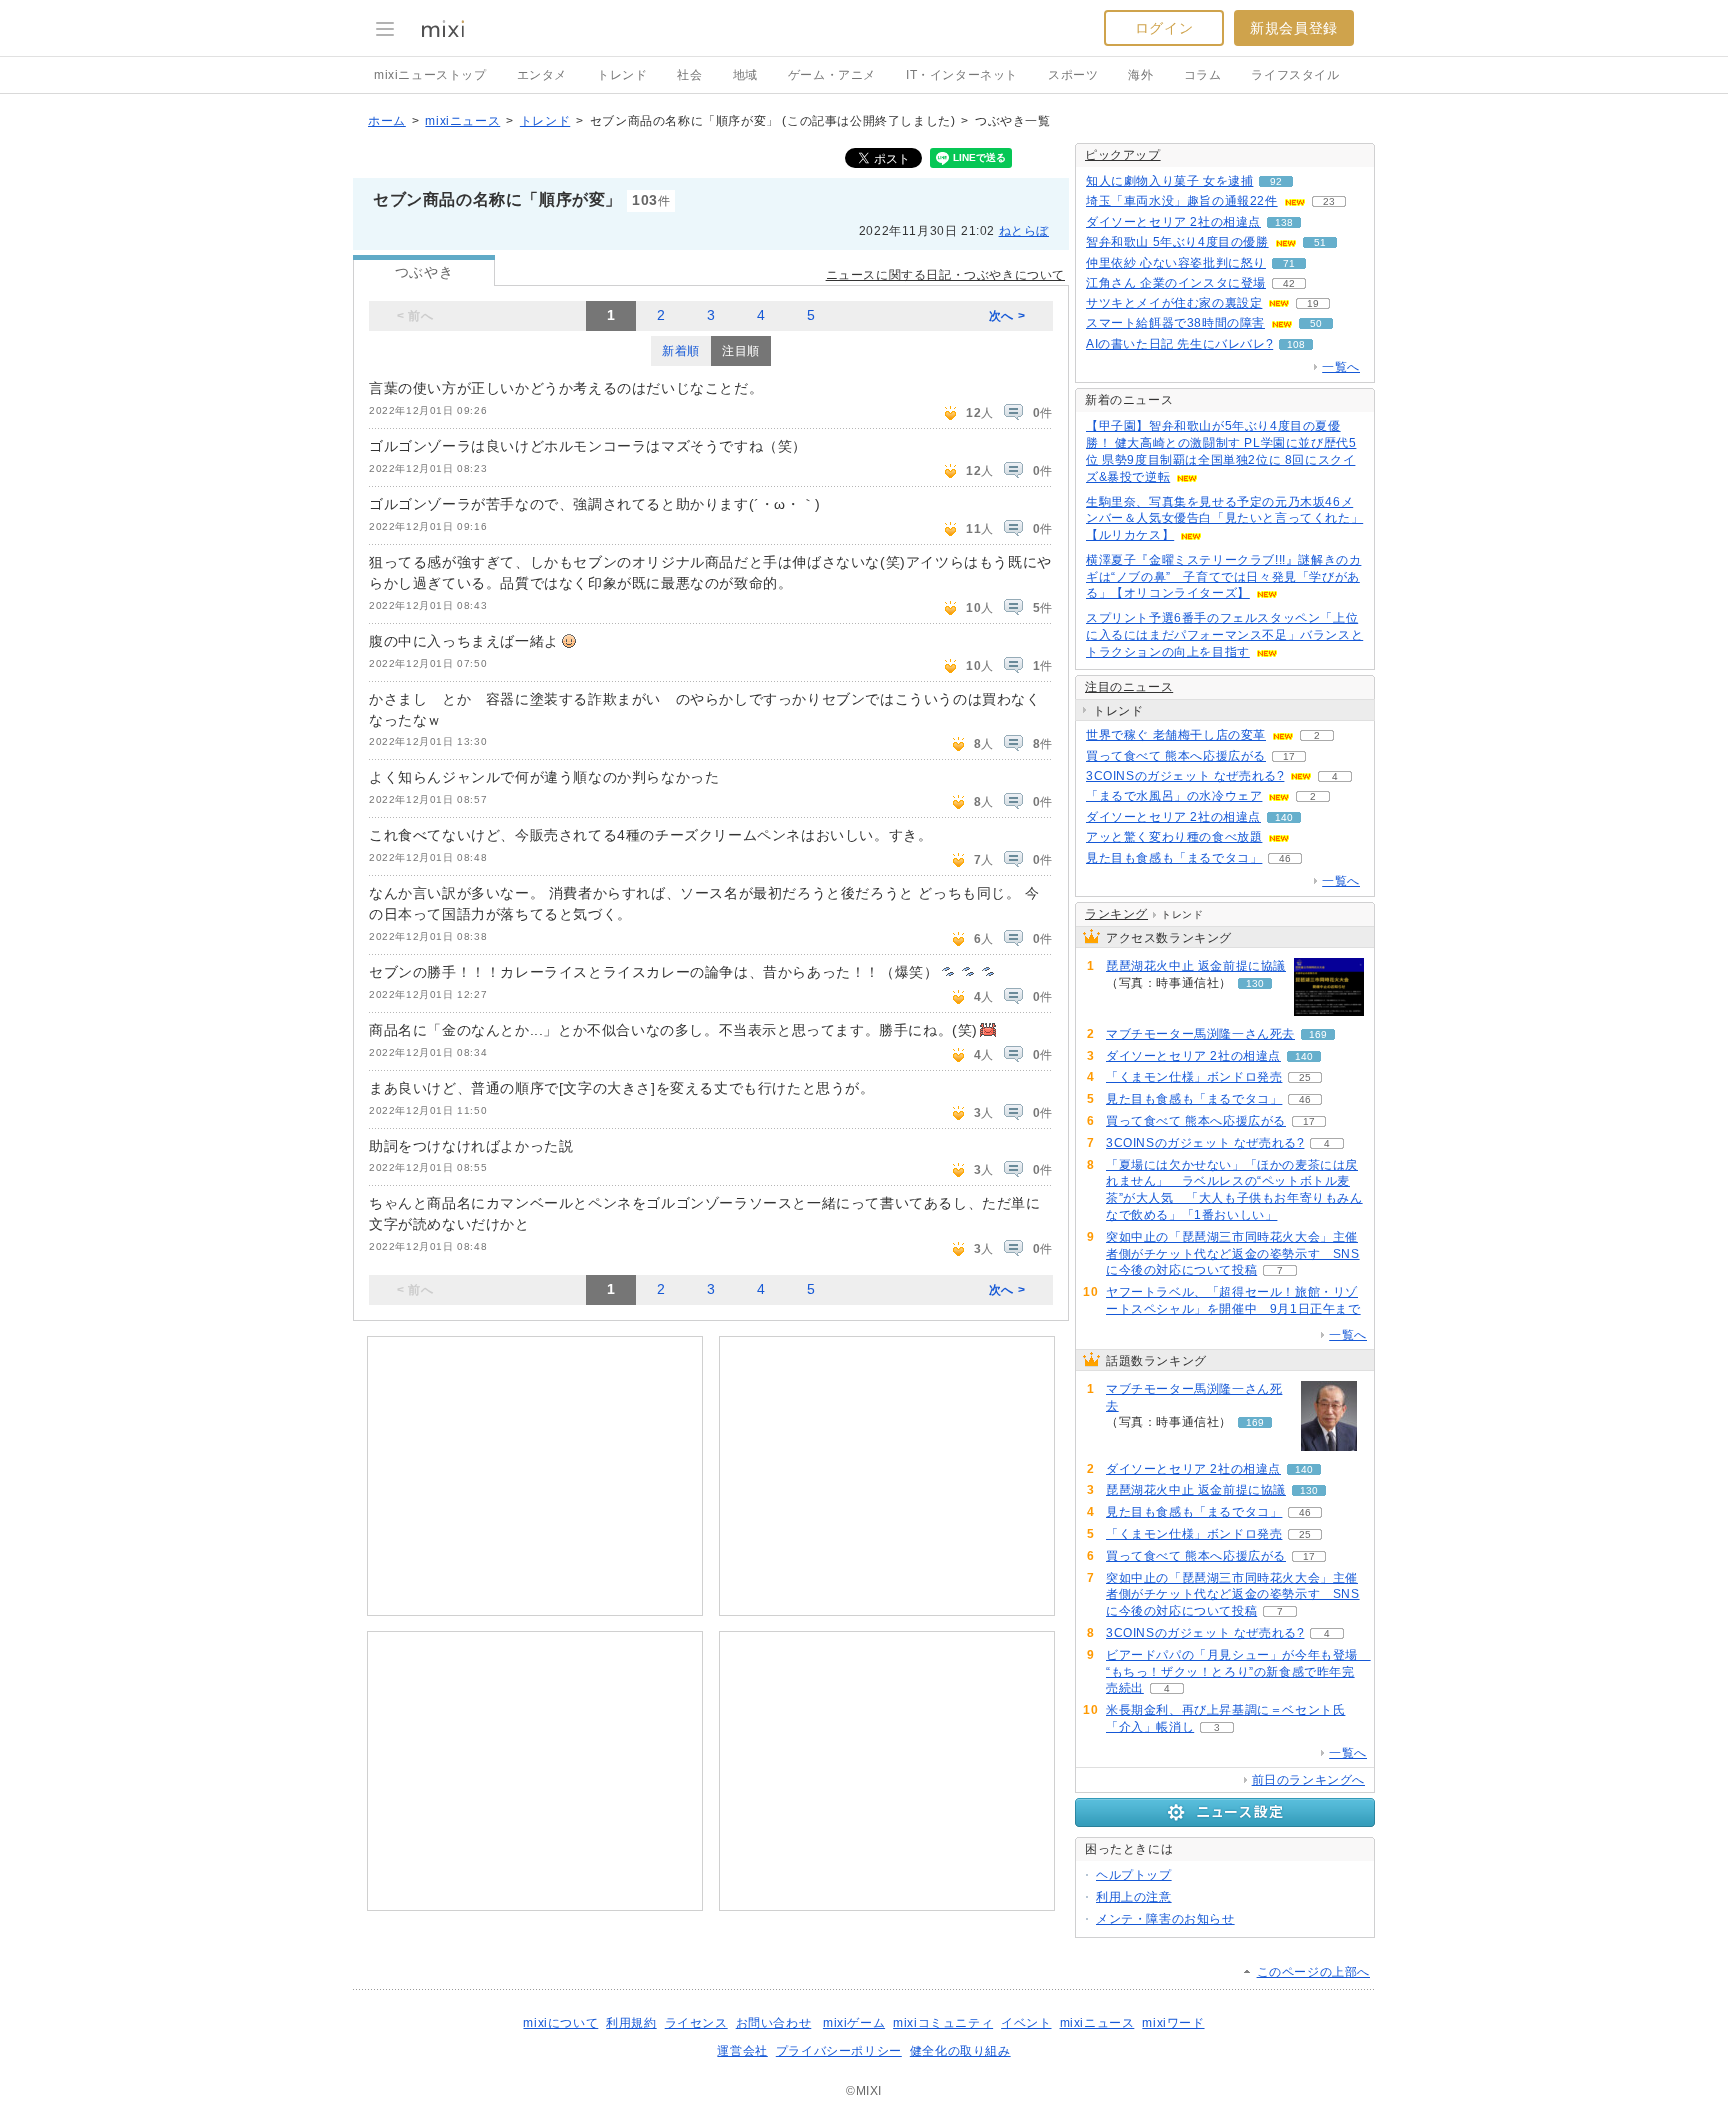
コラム (1203, 75)
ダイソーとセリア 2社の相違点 (1173, 222)
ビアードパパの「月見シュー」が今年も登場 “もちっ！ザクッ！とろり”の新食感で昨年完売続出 (1238, 1672)
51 (1320, 242)
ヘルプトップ (1134, 1875)
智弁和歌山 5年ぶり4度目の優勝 (1177, 242)
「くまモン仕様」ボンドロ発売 (1194, 1077)
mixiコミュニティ (943, 2023)
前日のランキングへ (1308, 1780)
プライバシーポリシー (839, 2051)
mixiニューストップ (430, 75)
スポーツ (1073, 75)
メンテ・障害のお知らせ (1165, 1919)
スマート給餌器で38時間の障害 (1175, 323)
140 (1284, 817)
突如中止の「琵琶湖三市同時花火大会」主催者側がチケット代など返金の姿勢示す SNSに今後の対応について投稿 (1233, 1254)
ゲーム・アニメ (832, 75)
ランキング (1116, 914)
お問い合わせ (774, 2023)
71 (1289, 263)
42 (1289, 283)
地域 (745, 75)
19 (1313, 303)
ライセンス (696, 2023)
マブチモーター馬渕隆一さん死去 (1200, 1034)
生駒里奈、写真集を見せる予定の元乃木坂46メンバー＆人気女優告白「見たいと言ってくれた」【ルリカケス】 (1224, 519)
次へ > (1007, 316)
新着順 (681, 351)
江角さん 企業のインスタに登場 (1176, 283)
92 (1276, 181)
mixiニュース (462, 121)
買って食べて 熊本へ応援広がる (1176, 756)
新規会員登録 (1294, 28)
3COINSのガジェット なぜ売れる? (1185, 776)
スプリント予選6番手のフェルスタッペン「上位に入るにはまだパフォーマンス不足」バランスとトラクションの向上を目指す (1224, 635)
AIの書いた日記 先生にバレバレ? (1179, 344)
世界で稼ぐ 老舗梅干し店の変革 (1176, 735)
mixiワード (1173, 2023)
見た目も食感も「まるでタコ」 (1174, 858)
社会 (689, 75)
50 (1316, 323)
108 (1296, 344)
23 (1329, 201)
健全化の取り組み (960, 2051)
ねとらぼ (1024, 231)
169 (1318, 1034)
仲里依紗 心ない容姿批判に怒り (1176, 263)
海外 (1140, 75)
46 (1285, 858)
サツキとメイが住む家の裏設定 (1174, 303)
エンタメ (542, 75)
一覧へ (1341, 367)
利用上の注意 (1134, 1897)
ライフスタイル (1295, 75)
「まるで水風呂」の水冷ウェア (1174, 796)
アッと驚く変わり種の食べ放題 (1174, 837)
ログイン (1164, 28)
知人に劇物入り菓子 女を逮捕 (1169, 181)
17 (1289, 756)
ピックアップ (1123, 155)
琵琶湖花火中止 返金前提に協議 (1196, 966)
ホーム (387, 121)
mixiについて (560, 2023)
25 (1305, 1077)
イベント (1026, 2023)
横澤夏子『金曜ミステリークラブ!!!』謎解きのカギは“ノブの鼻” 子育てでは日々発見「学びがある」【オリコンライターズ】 (1223, 577)
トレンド (622, 75)
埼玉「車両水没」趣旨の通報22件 (1182, 201)
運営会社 (742, 2051)
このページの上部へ (1313, 1972)
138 (1284, 222)
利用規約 (631, 2023)
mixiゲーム (854, 2023)
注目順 (741, 351)
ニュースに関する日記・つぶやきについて (945, 275)
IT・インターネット (962, 75)
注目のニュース (1129, 687)
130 (1255, 983)
